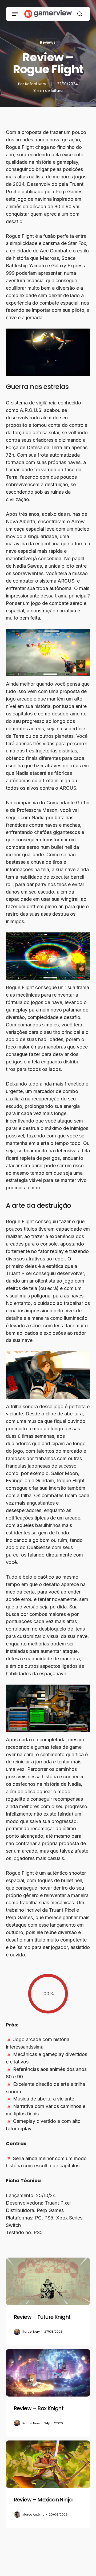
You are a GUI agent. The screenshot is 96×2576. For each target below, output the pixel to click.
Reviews (48, 42)
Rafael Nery (36, 84)
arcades (24, 140)
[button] (15, 14)
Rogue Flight (20, 147)
